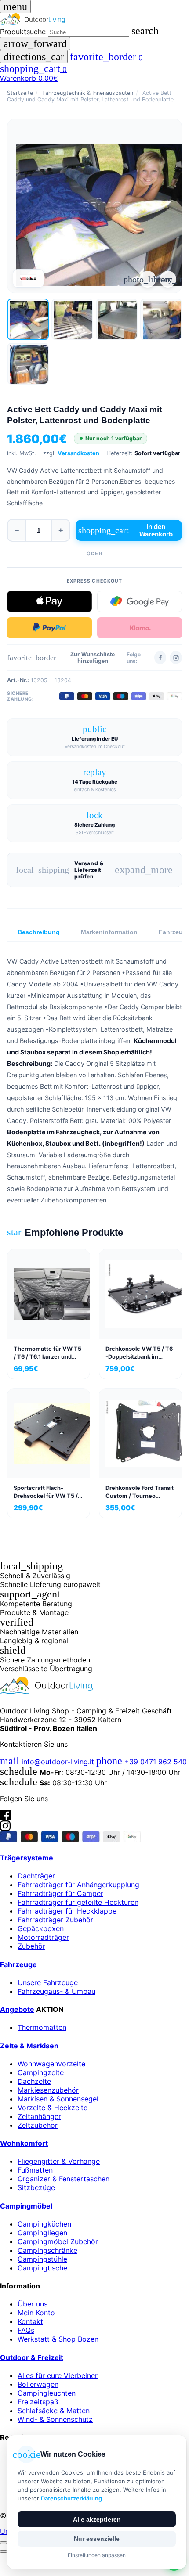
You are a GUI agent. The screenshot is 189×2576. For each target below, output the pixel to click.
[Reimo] (28, 278)
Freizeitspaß (38, 2402)
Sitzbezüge (36, 2187)
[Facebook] (160, 658)
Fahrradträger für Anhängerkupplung (78, 1885)
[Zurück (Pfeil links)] (4, 2551)
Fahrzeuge (18, 1964)
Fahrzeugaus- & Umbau (56, 1991)
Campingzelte (41, 2072)
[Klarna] (140, 628)
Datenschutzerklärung (71, 2498)
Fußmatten (35, 2170)
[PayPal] (49, 628)
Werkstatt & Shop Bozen (58, 2339)
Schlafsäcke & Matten (54, 2411)
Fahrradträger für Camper (60, 1893)
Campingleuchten (47, 2393)
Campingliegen (42, 2233)
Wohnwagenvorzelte (51, 2064)
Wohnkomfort (24, 2143)
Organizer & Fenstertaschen (64, 2179)
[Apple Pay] (49, 601)
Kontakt (30, 2321)
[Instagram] (176, 658)
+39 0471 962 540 (142, 1762)
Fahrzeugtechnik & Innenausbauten (88, 93)
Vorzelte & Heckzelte (53, 2108)
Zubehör (31, 1946)
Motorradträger (43, 1937)
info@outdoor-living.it (47, 1762)
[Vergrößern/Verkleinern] (4, 2543)
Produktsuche (23, 32)
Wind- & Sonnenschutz (55, 2419)
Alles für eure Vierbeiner (58, 2375)
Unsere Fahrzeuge (48, 1982)
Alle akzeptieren (97, 2519)
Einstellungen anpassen (97, 2555)
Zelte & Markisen (29, 2046)
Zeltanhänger (39, 2116)
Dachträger (36, 1876)
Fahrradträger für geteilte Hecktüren (78, 1902)
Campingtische (42, 2268)
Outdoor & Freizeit (32, 2357)
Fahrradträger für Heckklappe (67, 1911)
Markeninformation (109, 932)
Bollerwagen (38, 2384)
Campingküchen (44, 2224)
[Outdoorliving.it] (94, 19)
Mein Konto (36, 2313)
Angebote (17, 2009)
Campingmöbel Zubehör (58, 2241)
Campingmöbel (26, 2206)
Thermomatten (42, 2027)
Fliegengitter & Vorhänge (59, 2161)
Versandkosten (78, 453)
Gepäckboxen (41, 1928)
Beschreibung (39, 932)
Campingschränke (47, 2250)
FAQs (26, 2330)
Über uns (33, 2304)
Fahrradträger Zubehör (55, 1920)
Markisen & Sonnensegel (58, 2099)
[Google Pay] (140, 601)
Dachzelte (34, 2081)
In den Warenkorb (125, 530)
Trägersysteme (27, 1858)
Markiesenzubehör (48, 2090)
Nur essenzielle (97, 2539)
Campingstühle (42, 2259)
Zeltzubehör (38, 2125)
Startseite (20, 93)
